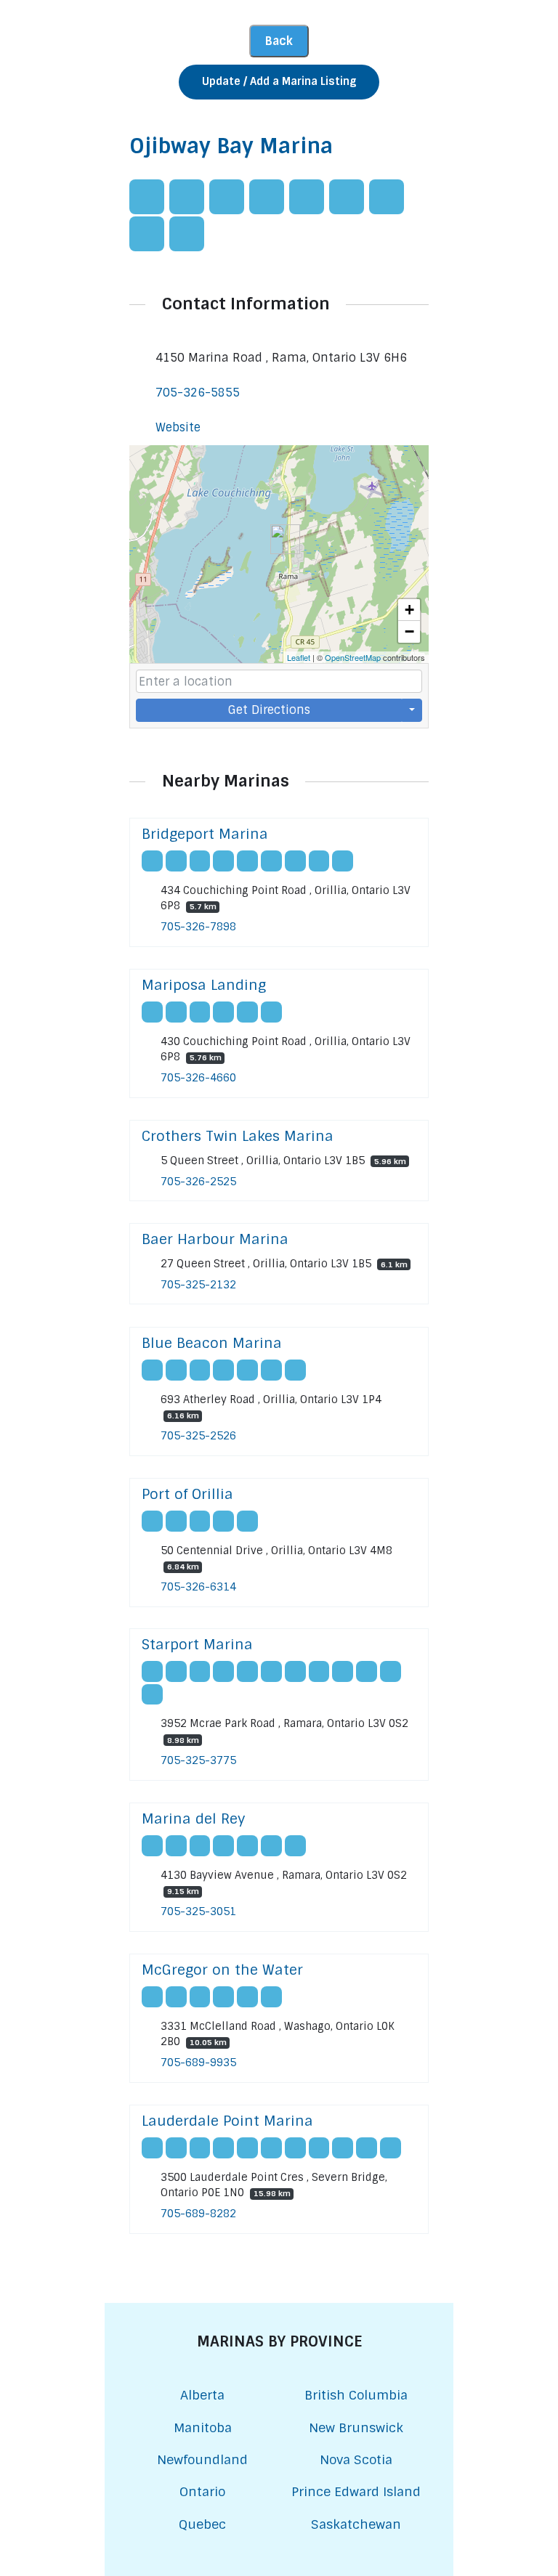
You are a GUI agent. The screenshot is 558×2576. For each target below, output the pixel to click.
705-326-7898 (198, 927)
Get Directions (269, 710)
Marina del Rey (193, 1819)
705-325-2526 (198, 1436)
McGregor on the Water (222, 1970)
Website (178, 427)
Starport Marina (197, 1645)
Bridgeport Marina (205, 834)
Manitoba (203, 2427)
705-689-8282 (198, 2214)
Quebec (202, 2524)
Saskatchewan (356, 2524)
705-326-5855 (198, 393)
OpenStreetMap (353, 657)
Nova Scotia (356, 2459)
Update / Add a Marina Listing (279, 81)
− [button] (409, 631)
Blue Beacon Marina (212, 1343)
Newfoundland (202, 2459)
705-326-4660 (198, 1078)
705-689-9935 (198, 2063)
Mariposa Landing (204, 985)
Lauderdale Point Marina (227, 2121)
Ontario (202, 2491)
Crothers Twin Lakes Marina (238, 1136)
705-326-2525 (198, 1182)
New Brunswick (356, 2427)
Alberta (202, 2395)
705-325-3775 (198, 1760)
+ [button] (409, 610)
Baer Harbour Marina (215, 1239)
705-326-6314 (198, 1587)
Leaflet (299, 657)
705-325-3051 (198, 1911)
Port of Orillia (187, 1494)
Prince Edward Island (356, 2491)
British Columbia (356, 2395)
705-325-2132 (198, 1285)
